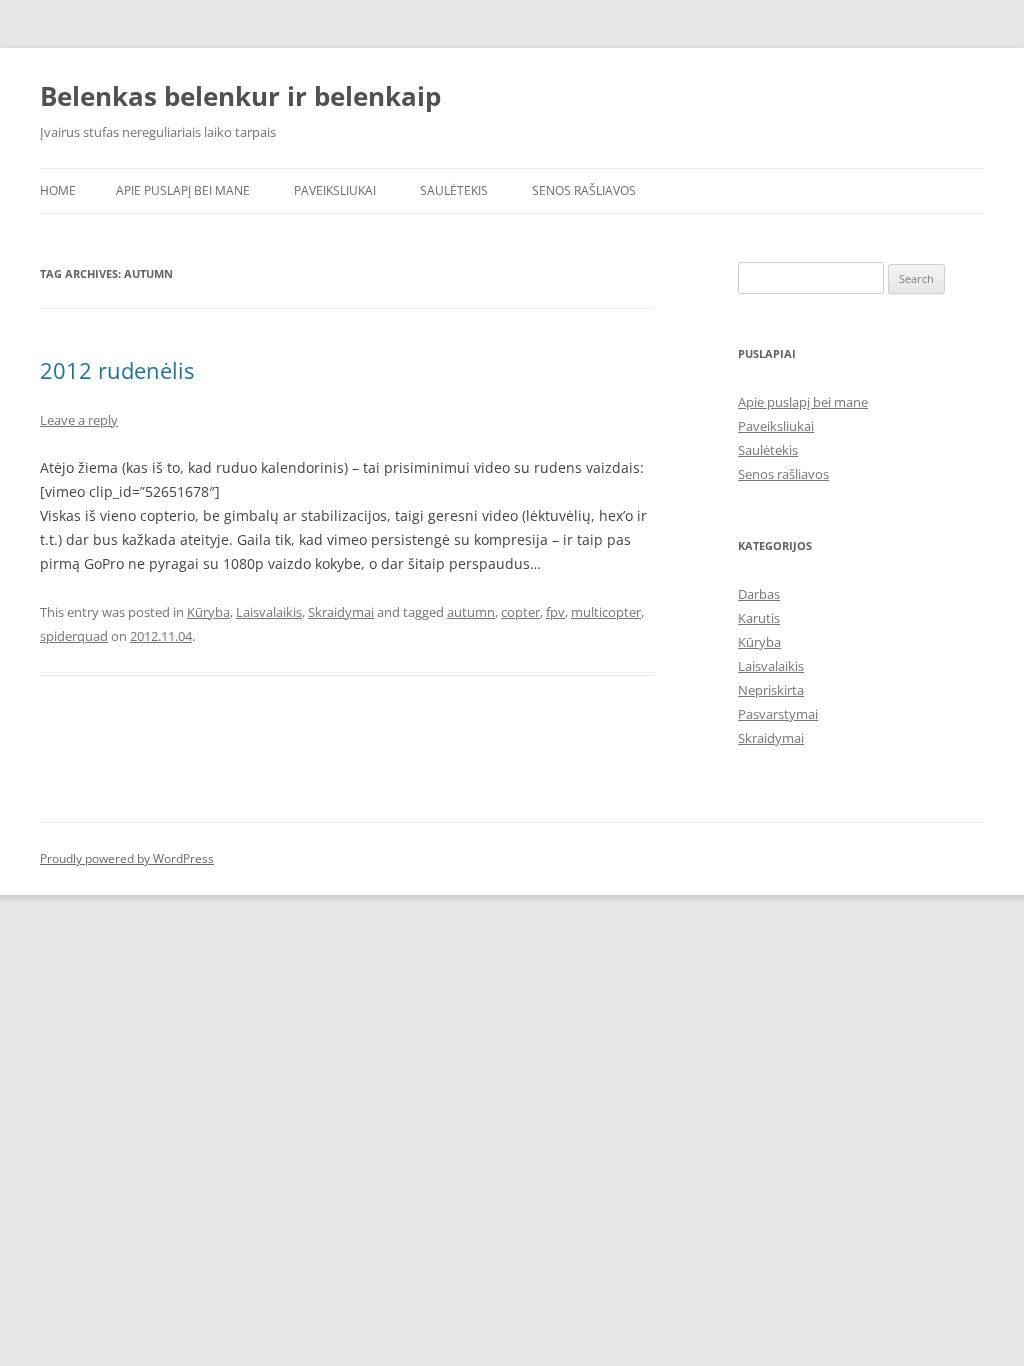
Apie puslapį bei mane (183, 190)
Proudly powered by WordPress (127, 858)
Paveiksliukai (335, 190)
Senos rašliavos (584, 190)
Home (58, 190)
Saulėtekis (454, 190)
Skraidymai (341, 612)
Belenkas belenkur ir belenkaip (240, 96)
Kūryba (208, 612)
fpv (555, 612)
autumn (471, 612)
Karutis (759, 618)
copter (520, 612)
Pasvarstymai (778, 714)
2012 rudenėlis (117, 370)
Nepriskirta (771, 690)
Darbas (759, 594)
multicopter (606, 612)
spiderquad (74, 636)
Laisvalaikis (269, 612)
